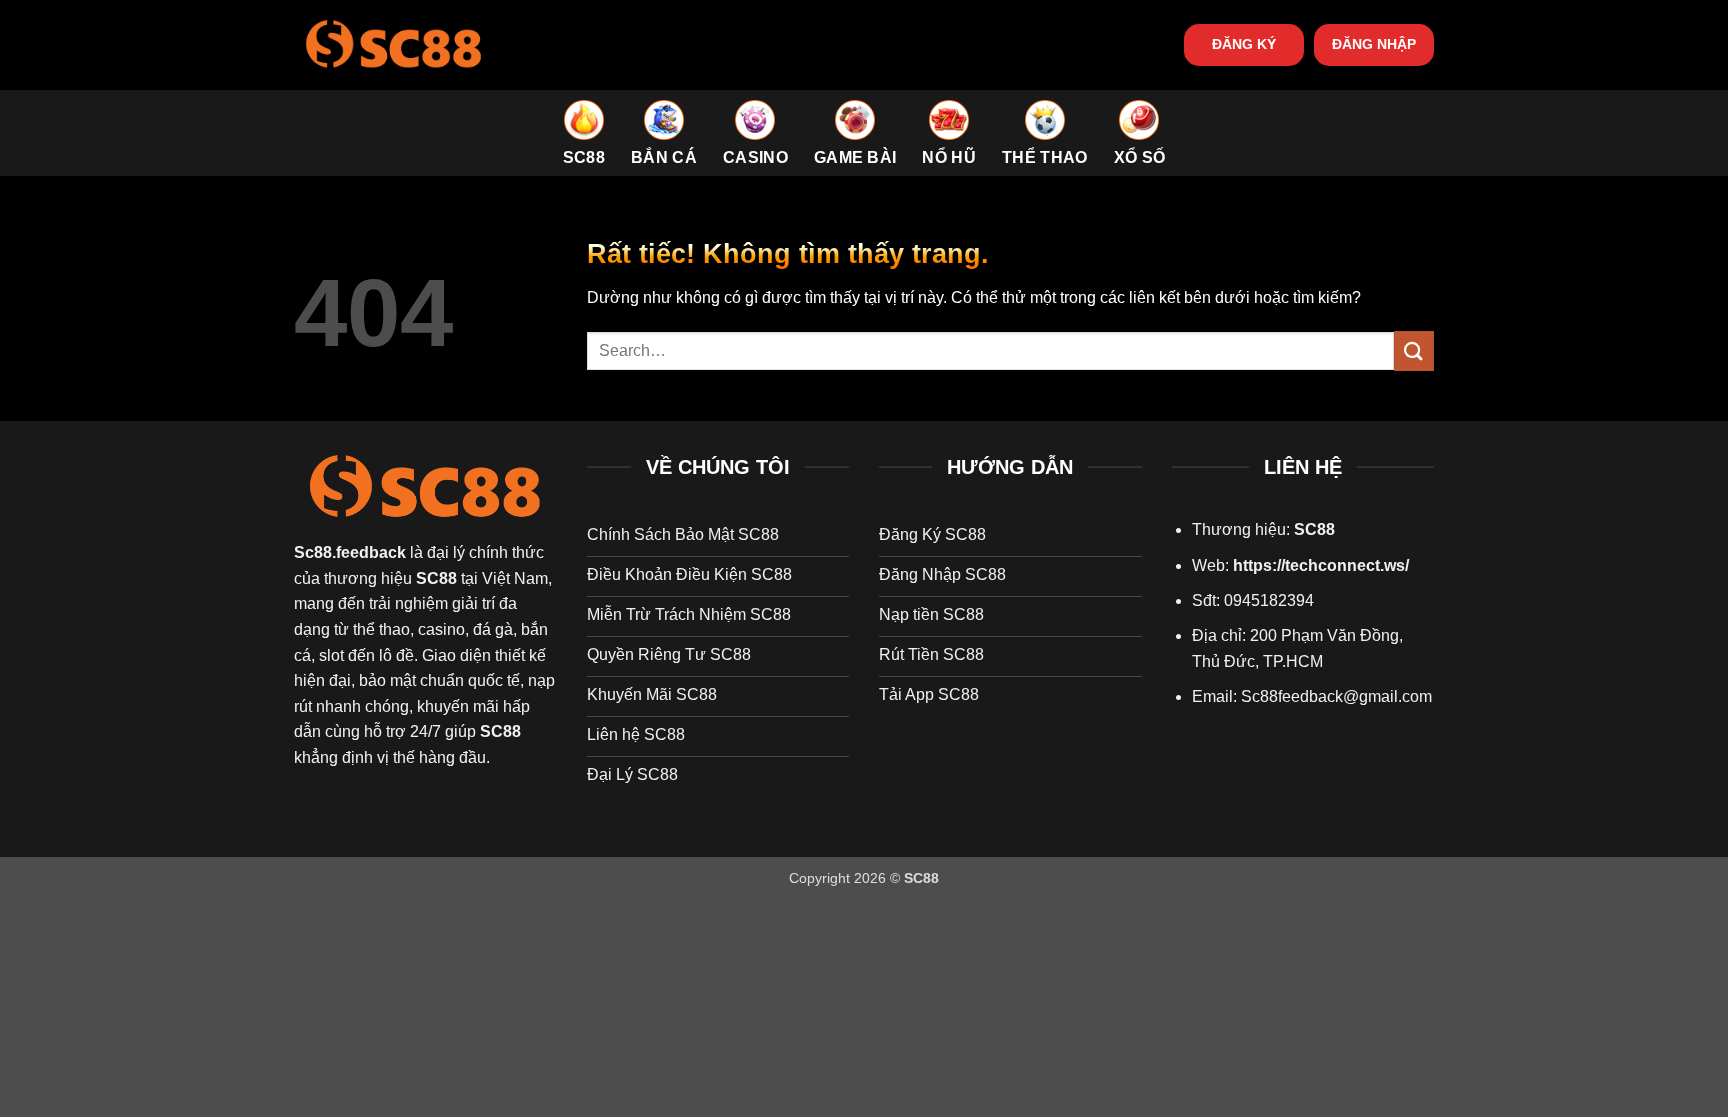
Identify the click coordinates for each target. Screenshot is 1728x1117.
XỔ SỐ (1140, 157)
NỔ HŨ (949, 157)
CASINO (755, 157)
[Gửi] (1414, 350)
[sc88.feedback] (394, 44)
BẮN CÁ (664, 157)
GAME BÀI (855, 157)
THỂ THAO (1045, 157)
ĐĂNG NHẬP (1374, 44)
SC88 (584, 157)
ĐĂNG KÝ (1244, 44)
